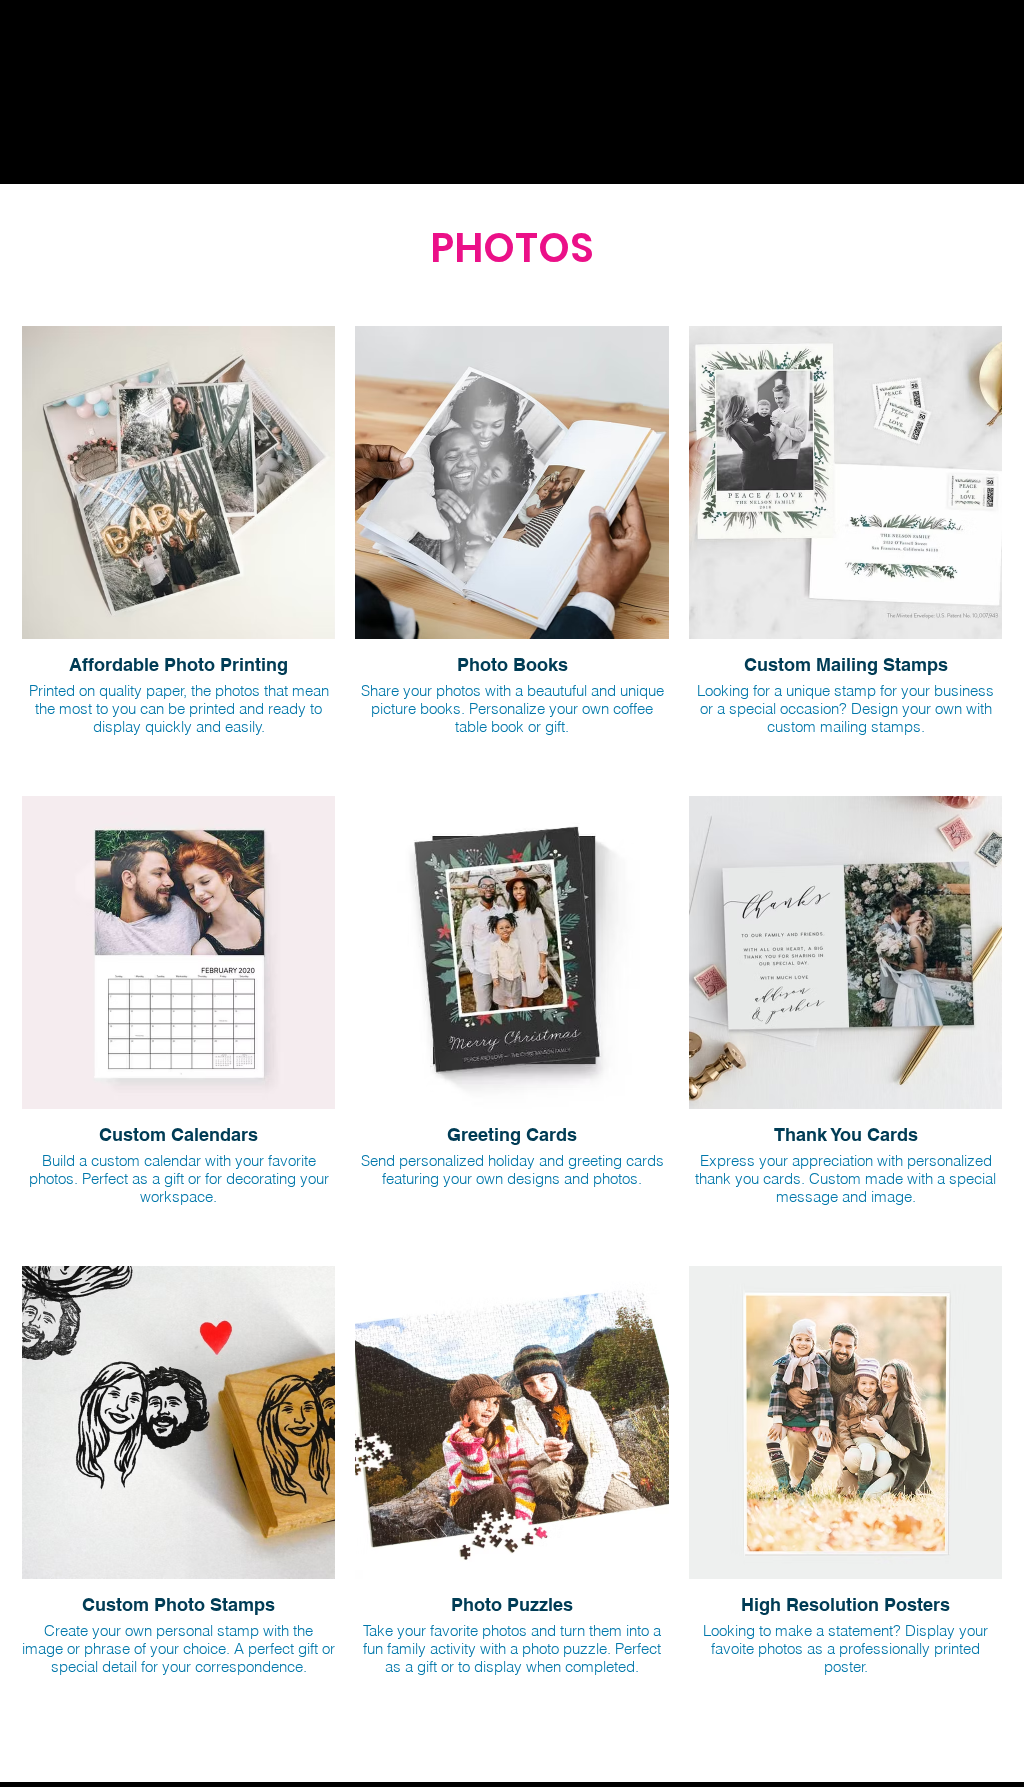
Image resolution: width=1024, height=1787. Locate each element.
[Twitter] (603, 158)
